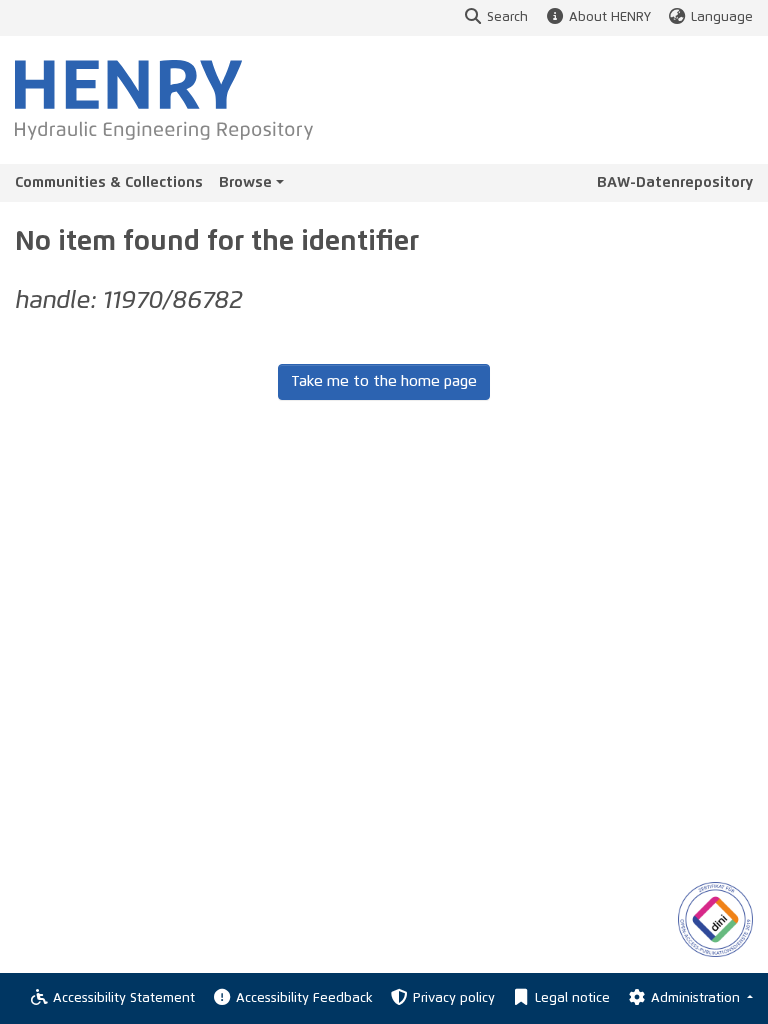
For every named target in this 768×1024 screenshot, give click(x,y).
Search (507, 17)
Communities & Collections (109, 182)
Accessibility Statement (124, 998)
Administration (697, 998)
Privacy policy (454, 998)
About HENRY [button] (609, 17)
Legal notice (572, 998)
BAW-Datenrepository (675, 182)
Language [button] (722, 17)
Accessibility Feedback (304, 998)
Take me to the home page (384, 381)
